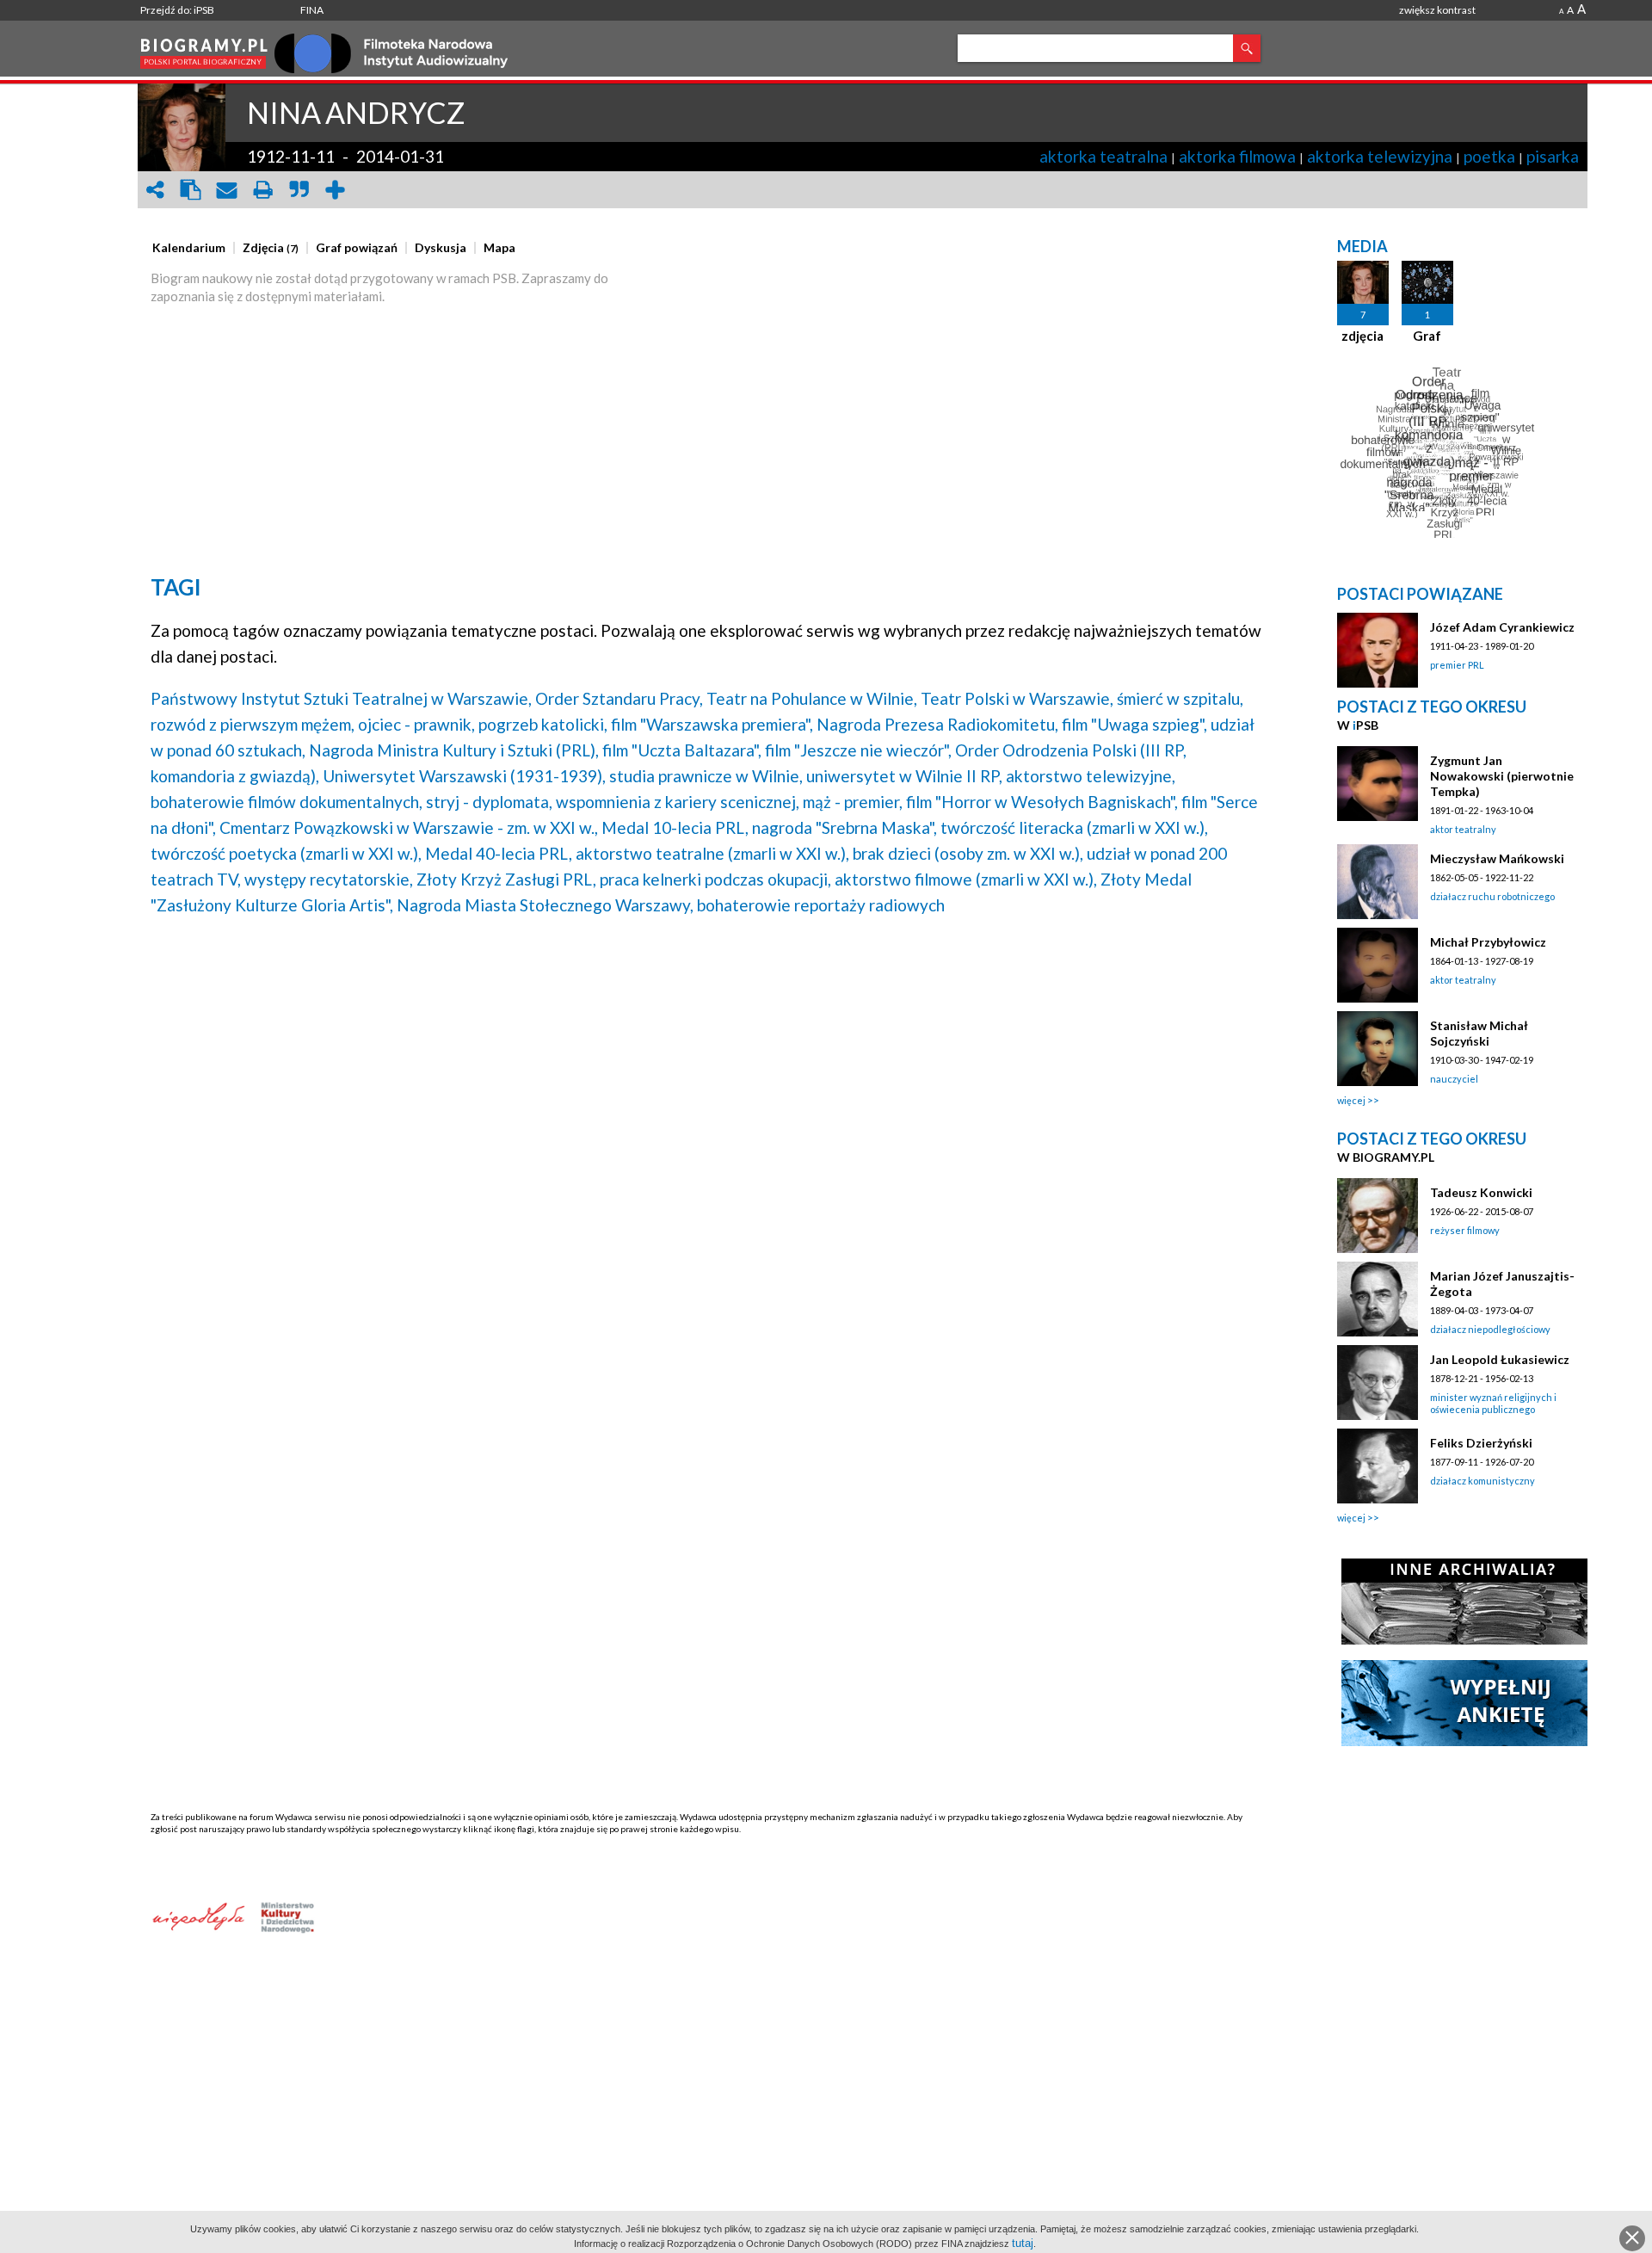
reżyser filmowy (1465, 1230)
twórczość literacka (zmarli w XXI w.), (1074, 827)
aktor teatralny (1463, 829)
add (336, 190)
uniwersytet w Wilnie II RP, (904, 776)
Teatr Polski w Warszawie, (1017, 698)
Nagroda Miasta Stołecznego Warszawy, (545, 905)
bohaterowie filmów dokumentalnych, (287, 802)
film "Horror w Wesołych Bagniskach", (1042, 802)
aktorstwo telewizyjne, (1091, 776)
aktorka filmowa (1237, 156)
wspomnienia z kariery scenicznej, (678, 802)
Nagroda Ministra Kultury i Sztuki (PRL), (454, 750)
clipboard (191, 190)
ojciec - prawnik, (416, 724)
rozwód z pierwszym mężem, (253, 724)
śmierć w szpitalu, (1180, 698)
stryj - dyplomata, (489, 802)
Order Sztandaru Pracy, (619, 698)
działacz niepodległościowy (1490, 1329)
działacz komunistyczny (1482, 1481)
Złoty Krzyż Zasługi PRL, (506, 879)
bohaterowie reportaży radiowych (821, 905)
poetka (1489, 156)
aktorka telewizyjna (1380, 156)
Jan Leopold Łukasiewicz (1500, 1359)
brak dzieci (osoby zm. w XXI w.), (968, 853)
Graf (1427, 336)
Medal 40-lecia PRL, (499, 853)
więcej (1351, 1100)
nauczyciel (1454, 1079)
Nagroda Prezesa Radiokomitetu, (937, 724)
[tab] (193, 248)
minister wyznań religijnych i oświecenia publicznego (1493, 1403)
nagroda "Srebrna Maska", (844, 827)
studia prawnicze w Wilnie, (706, 776)
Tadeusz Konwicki (1481, 1192)
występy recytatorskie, (329, 879)
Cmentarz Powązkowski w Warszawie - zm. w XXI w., (409, 827)
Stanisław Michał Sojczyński (1479, 1033)
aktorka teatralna (1103, 156)
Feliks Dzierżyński (1481, 1443)
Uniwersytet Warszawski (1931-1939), (464, 776)
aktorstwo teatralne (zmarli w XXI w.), (712, 853)
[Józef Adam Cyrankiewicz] (1378, 650)
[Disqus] (708, 1150)
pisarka (1553, 156)
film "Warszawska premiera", (712, 724)
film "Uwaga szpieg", (1134, 724)
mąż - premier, (853, 802)
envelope (227, 190)
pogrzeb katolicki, (543, 724)
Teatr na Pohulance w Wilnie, (812, 698)
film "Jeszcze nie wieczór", (858, 750)
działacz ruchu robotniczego (1492, 896)
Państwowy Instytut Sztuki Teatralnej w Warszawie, (341, 698)
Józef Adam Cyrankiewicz (1502, 627)
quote (299, 190)
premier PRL (1457, 665)
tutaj (1023, 2243)
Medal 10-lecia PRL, (675, 827)
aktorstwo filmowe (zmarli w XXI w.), (966, 879)
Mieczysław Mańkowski (1497, 858)
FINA (312, 10)
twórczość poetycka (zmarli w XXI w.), (286, 853)
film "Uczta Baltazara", (682, 750)
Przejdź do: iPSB (177, 10)
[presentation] (189, 248)
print (263, 190)
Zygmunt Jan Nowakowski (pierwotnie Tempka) (1502, 776)
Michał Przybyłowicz (1488, 942)
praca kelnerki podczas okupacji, (715, 879)
